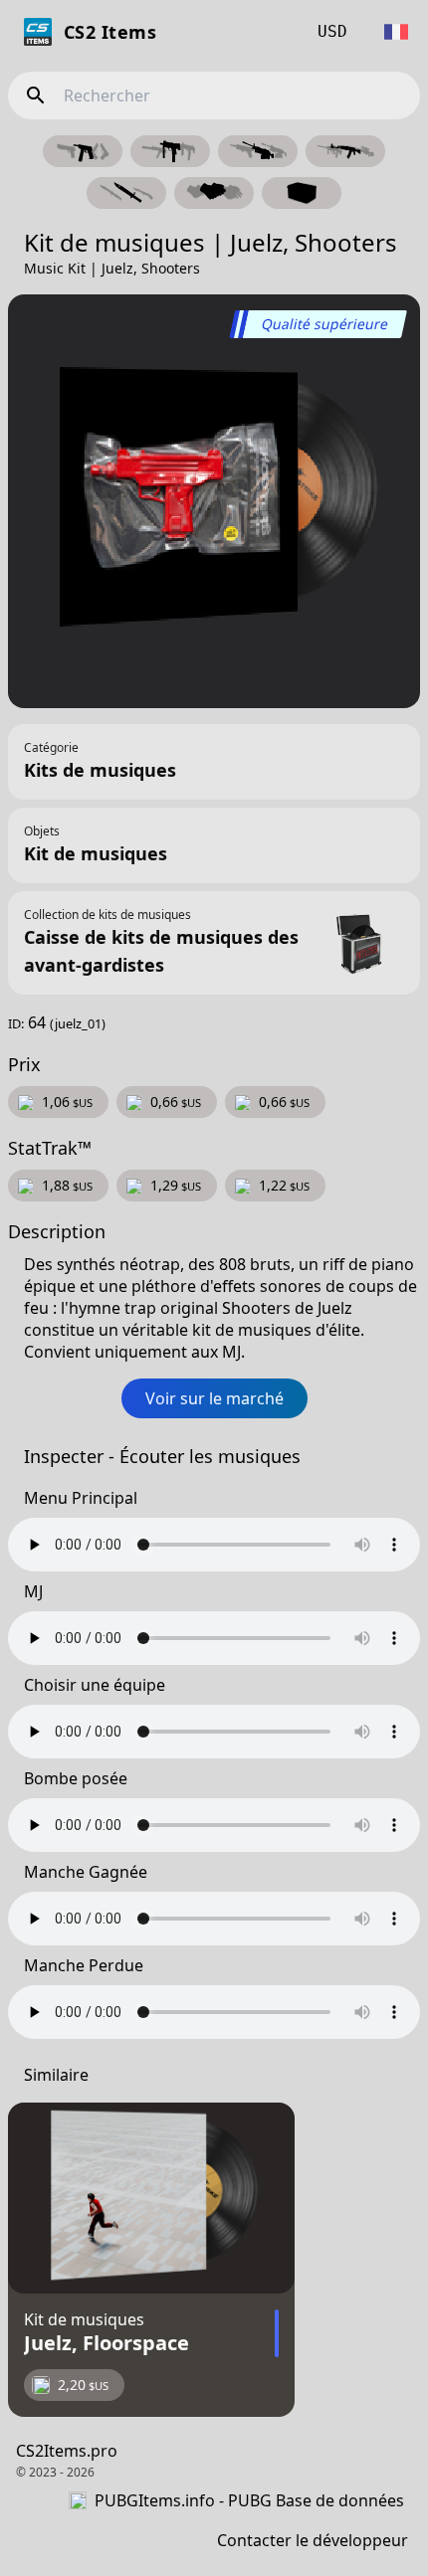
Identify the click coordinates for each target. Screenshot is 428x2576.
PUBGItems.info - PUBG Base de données (249, 2500)
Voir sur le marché (214, 1398)
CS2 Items (110, 32)
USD (332, 31)
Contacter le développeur (313, 2540)
